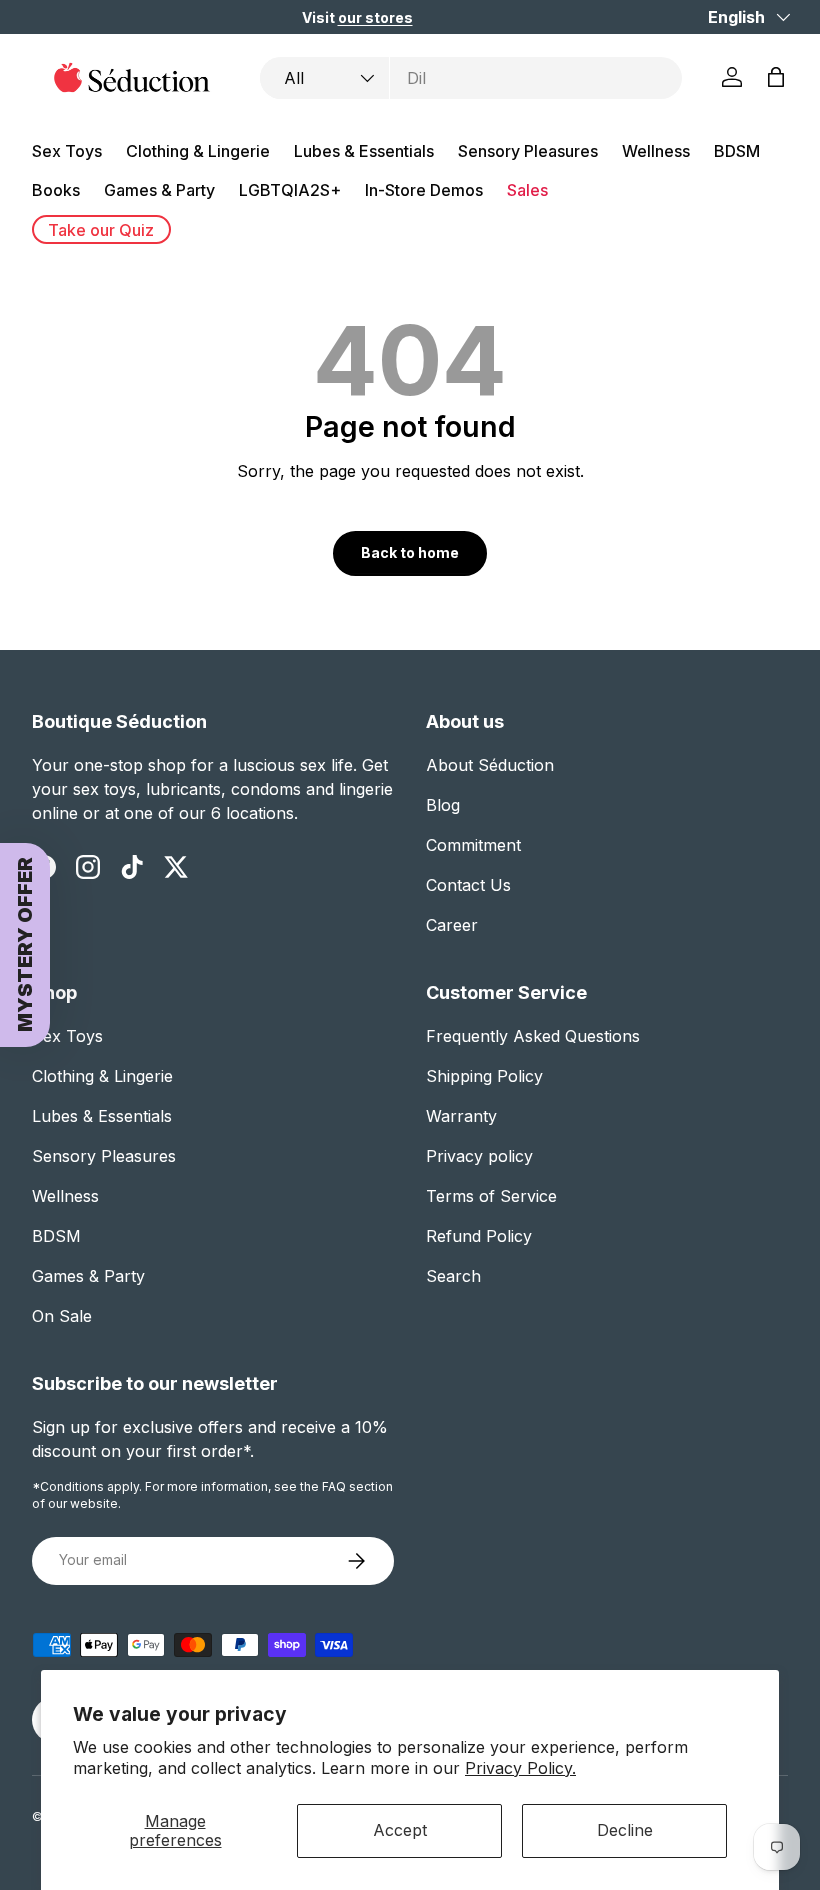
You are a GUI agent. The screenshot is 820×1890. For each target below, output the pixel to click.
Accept (400, 1830)
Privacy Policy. (520, 1768)
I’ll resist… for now (599, 1176)
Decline (625, 1830)
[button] (488, 1062)
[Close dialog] (759, 802)
